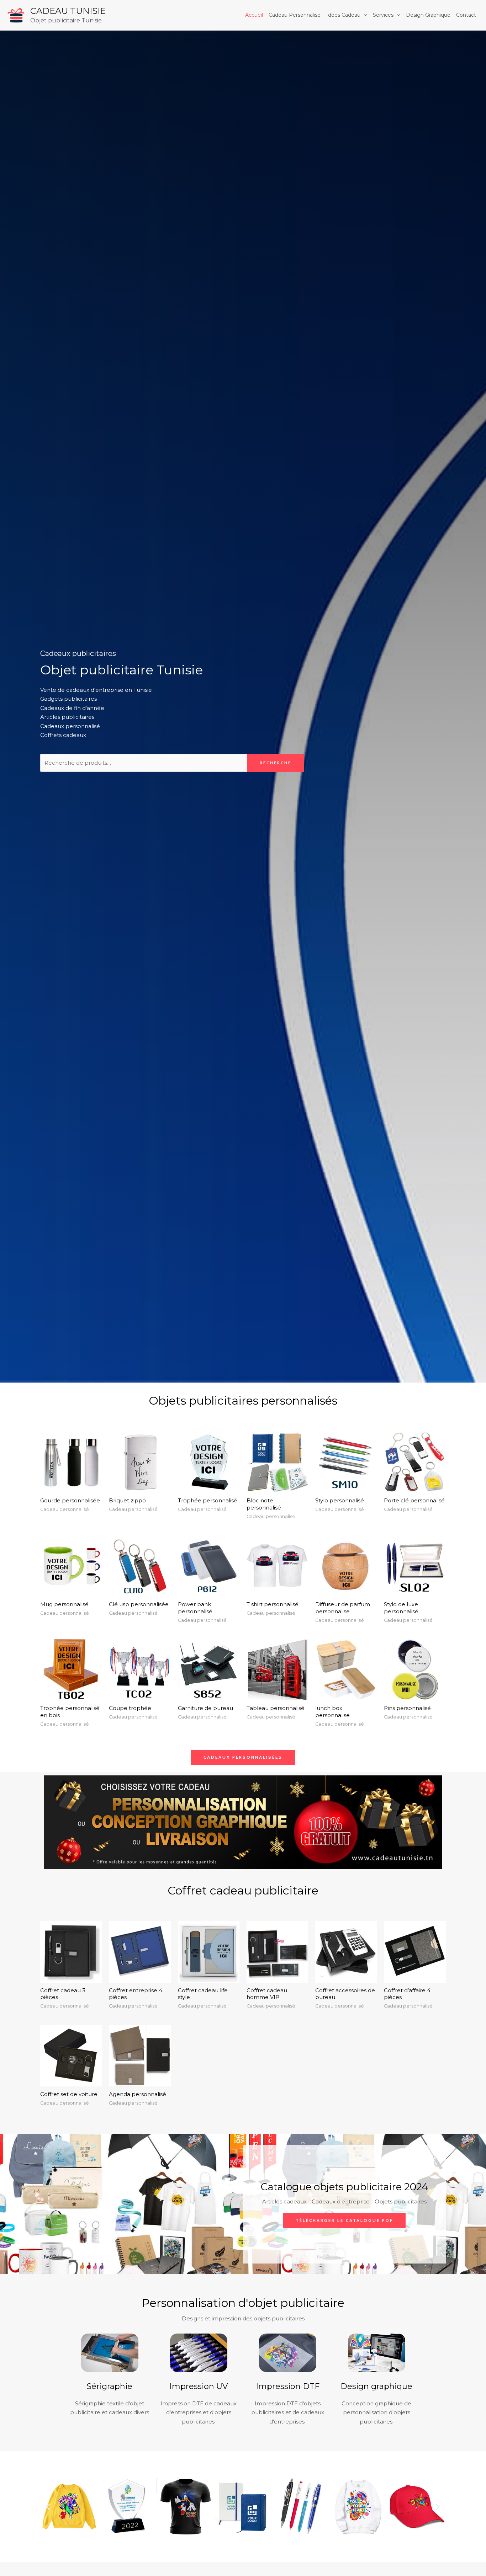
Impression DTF (288, 2386)
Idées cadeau (343, 15)
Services (383, 15)
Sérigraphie (110, 2386)
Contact (466, 15)
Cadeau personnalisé (295, 15)
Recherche (276, 763)
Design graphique (428, 15)
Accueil (254, 15)
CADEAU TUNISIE (68, 11)
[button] (48, 2506)
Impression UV (199, 2386)
